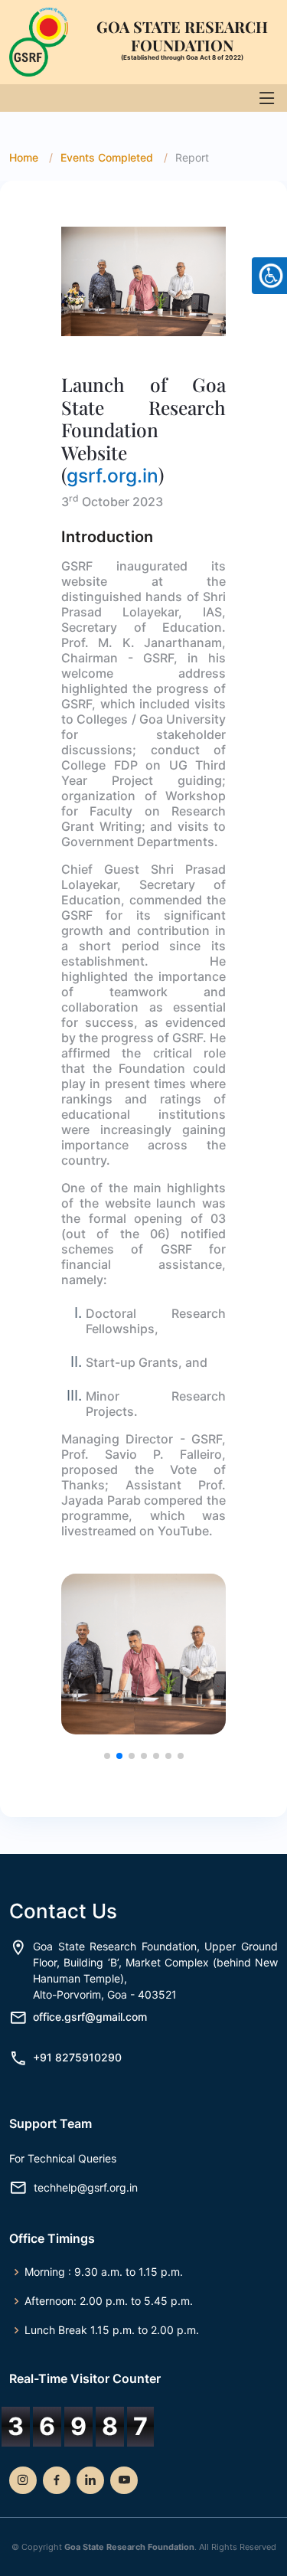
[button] (107, 1756)
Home (24, 157)
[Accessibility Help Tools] (269, 276)
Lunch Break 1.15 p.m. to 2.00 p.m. (112, 2330)
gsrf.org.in (113, 476)
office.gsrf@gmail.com (90, 2017)
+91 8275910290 (77, 2057)
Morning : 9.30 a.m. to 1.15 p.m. (104, 2272)
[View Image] (143, 280)
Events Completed (107, 157)
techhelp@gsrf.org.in (86, 2188)
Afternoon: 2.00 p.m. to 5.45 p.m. (109, 2301)
